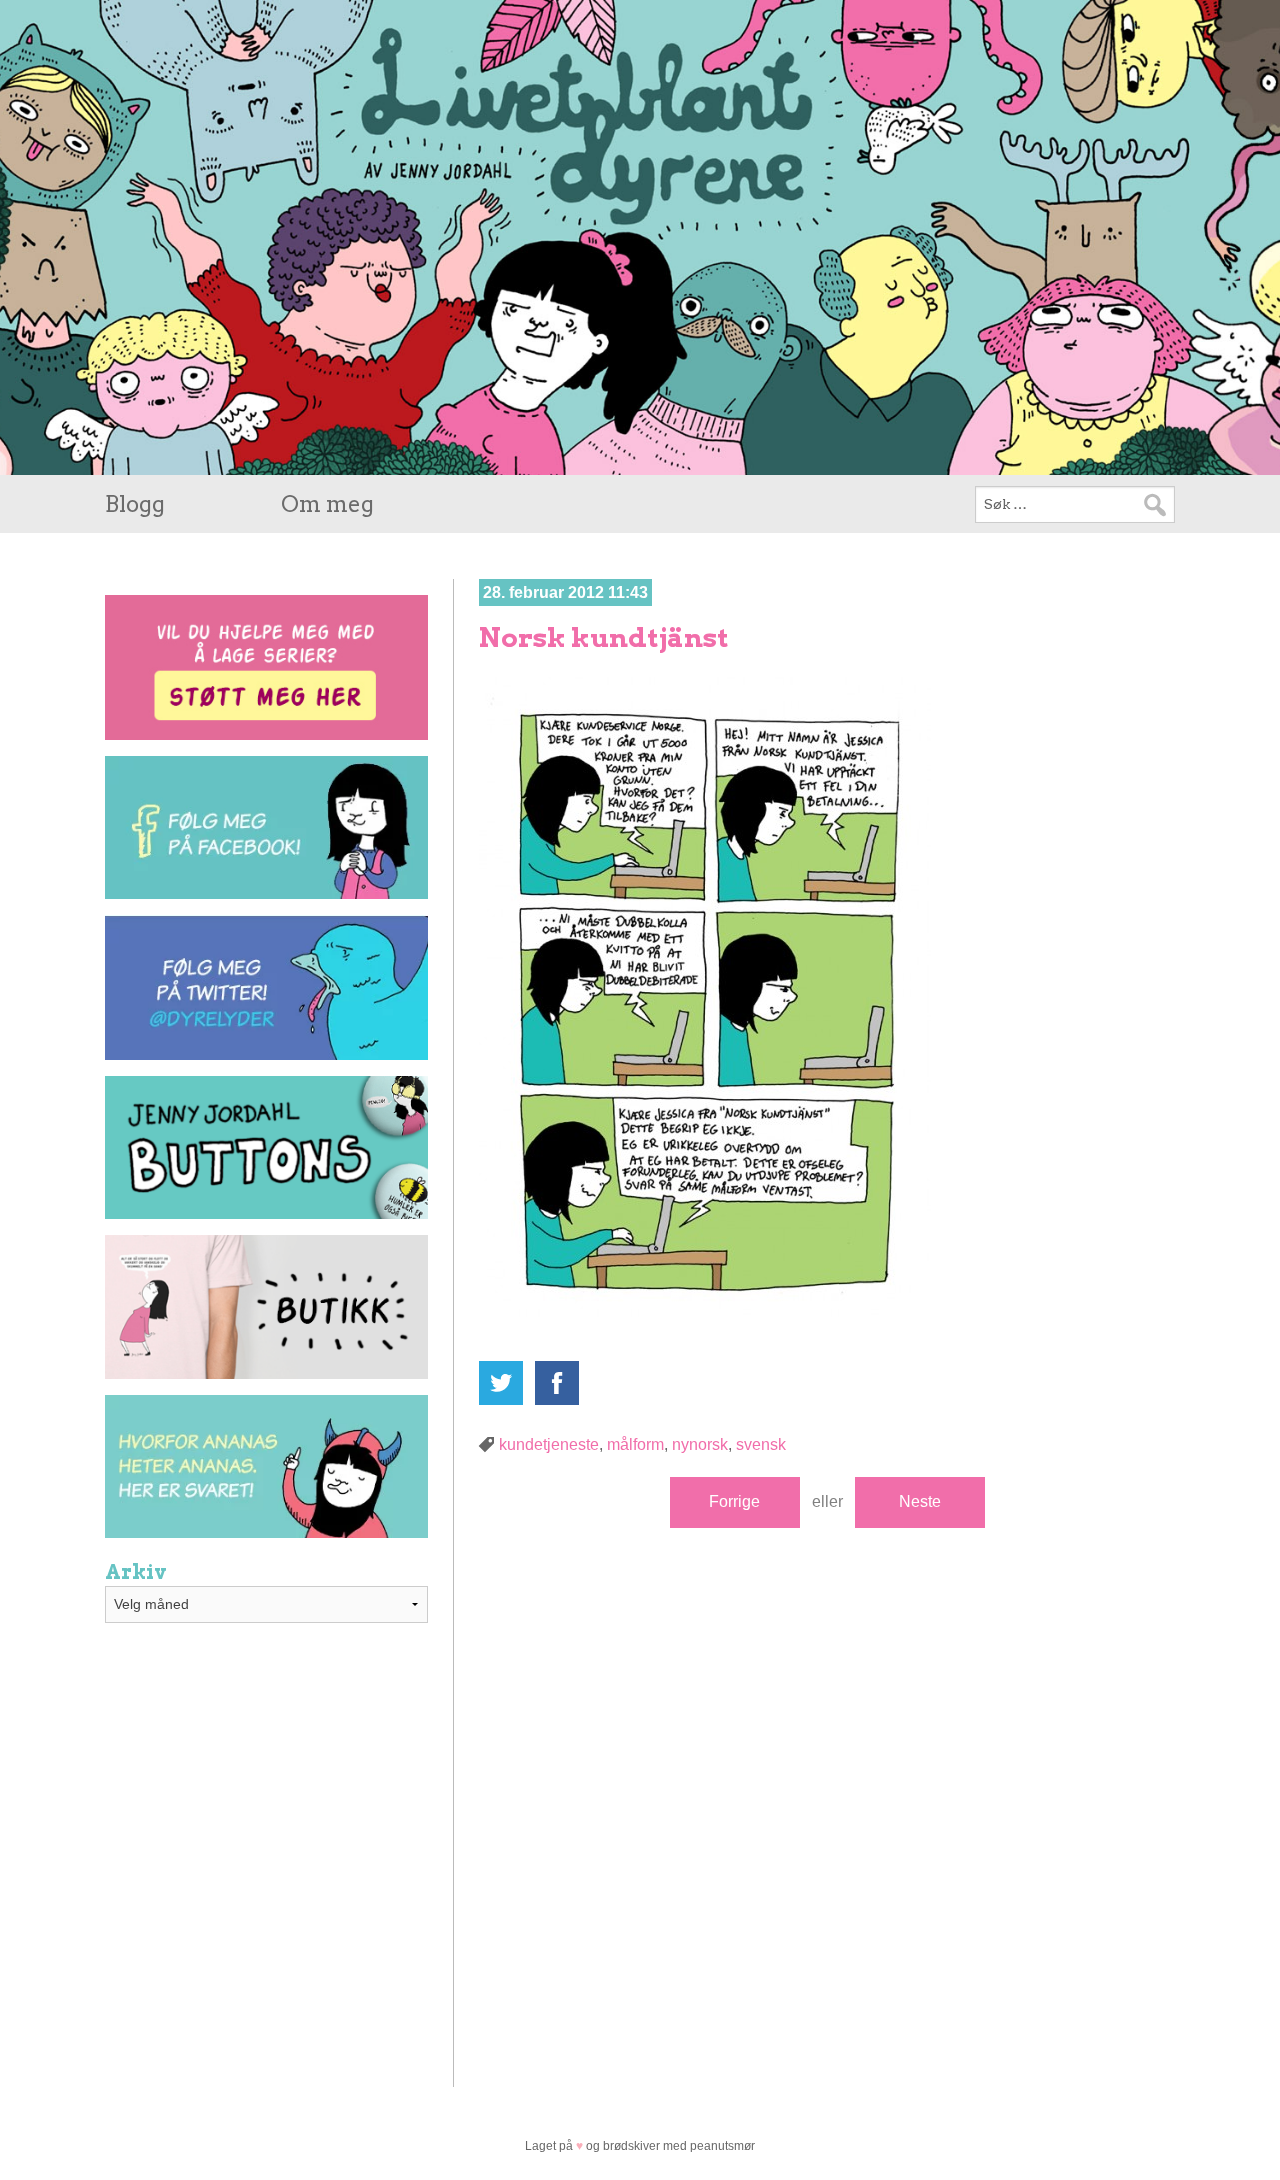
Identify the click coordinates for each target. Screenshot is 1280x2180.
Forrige (734, 1501)
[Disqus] (827, 1798)
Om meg (327, 504)
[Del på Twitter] (501, 1383)
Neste (920, 1501)
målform (635, 1444)
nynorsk (700, 1444)
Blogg (135, 504)
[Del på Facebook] (557, 1383)
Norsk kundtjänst (604, 637)
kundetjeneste (549, 1444)
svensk (761, 1444)
